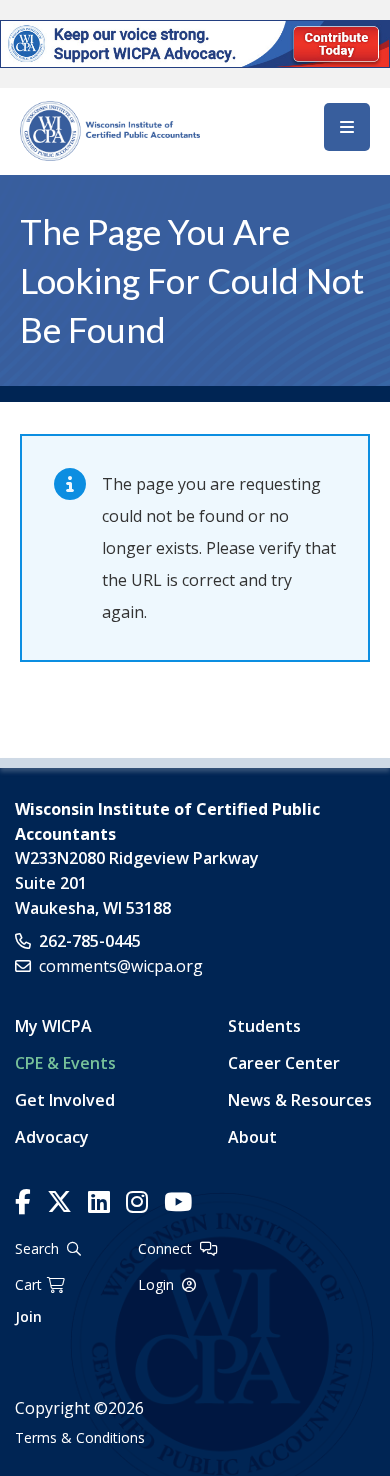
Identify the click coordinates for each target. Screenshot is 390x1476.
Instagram (137, 1202)
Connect (165, 1248)
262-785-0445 (90, 941)
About (252, 1137)
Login (156, 1284)
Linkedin (99, 1202)
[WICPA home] (110, 130)
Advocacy (52, 1137)
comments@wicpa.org (121, 966)
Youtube (178, 1202)
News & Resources (300, 1100)
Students (264, 1026)
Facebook (23, 1202)
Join (28, 1316)
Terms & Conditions (80, 1437)
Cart (28, 1284)
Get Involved (65, 1100)
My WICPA (53, 1026)
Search (37, 1248)
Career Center (284, 1063)
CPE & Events (65, 1063)
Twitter (59, 1202)
